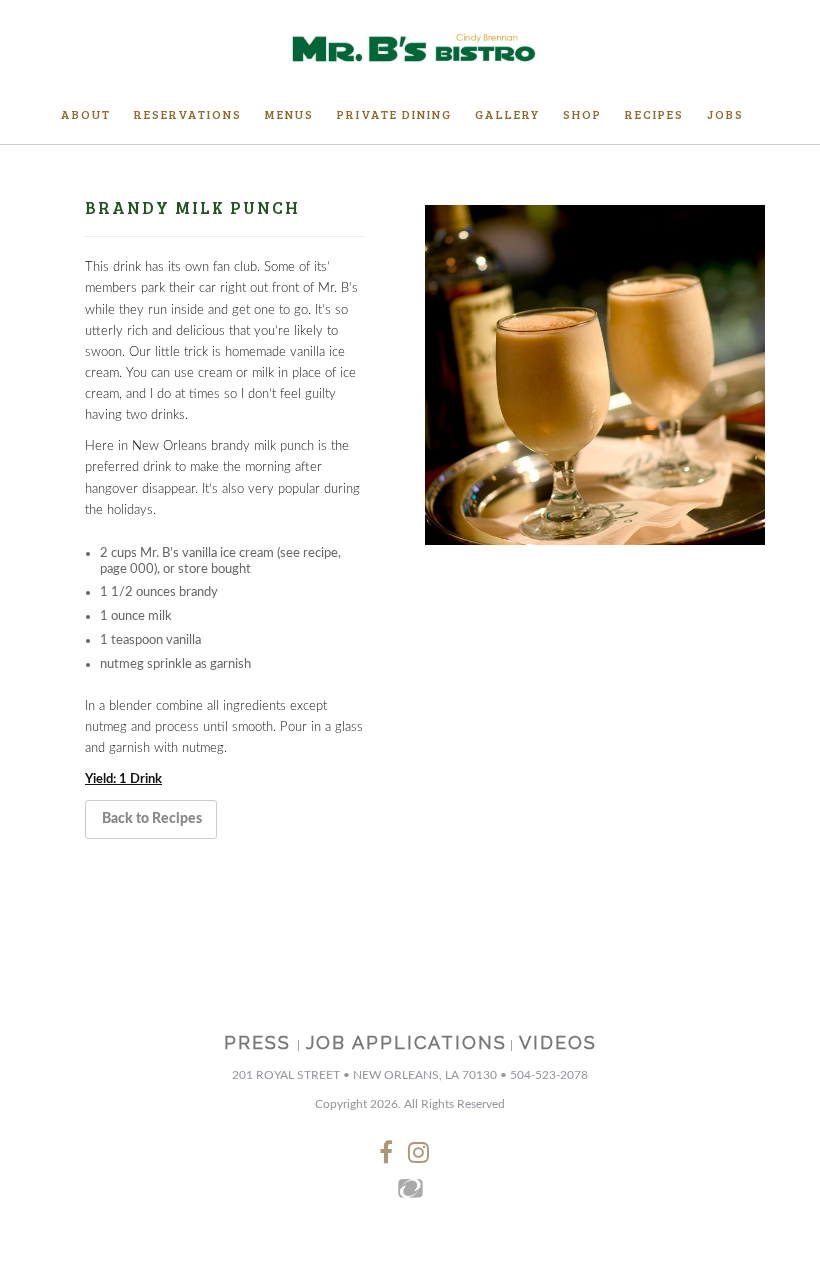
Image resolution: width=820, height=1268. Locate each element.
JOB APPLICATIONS (406, 1042)
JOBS (725, 114)
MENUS (289, 114)
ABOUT (86, 114)
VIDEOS (558, 1042)
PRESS (257, 1042)
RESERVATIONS (188, 114)
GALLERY (507, 114)
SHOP (582, 114)
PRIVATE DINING (394, 114)
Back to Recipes (152, 819)
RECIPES (654, 114)
